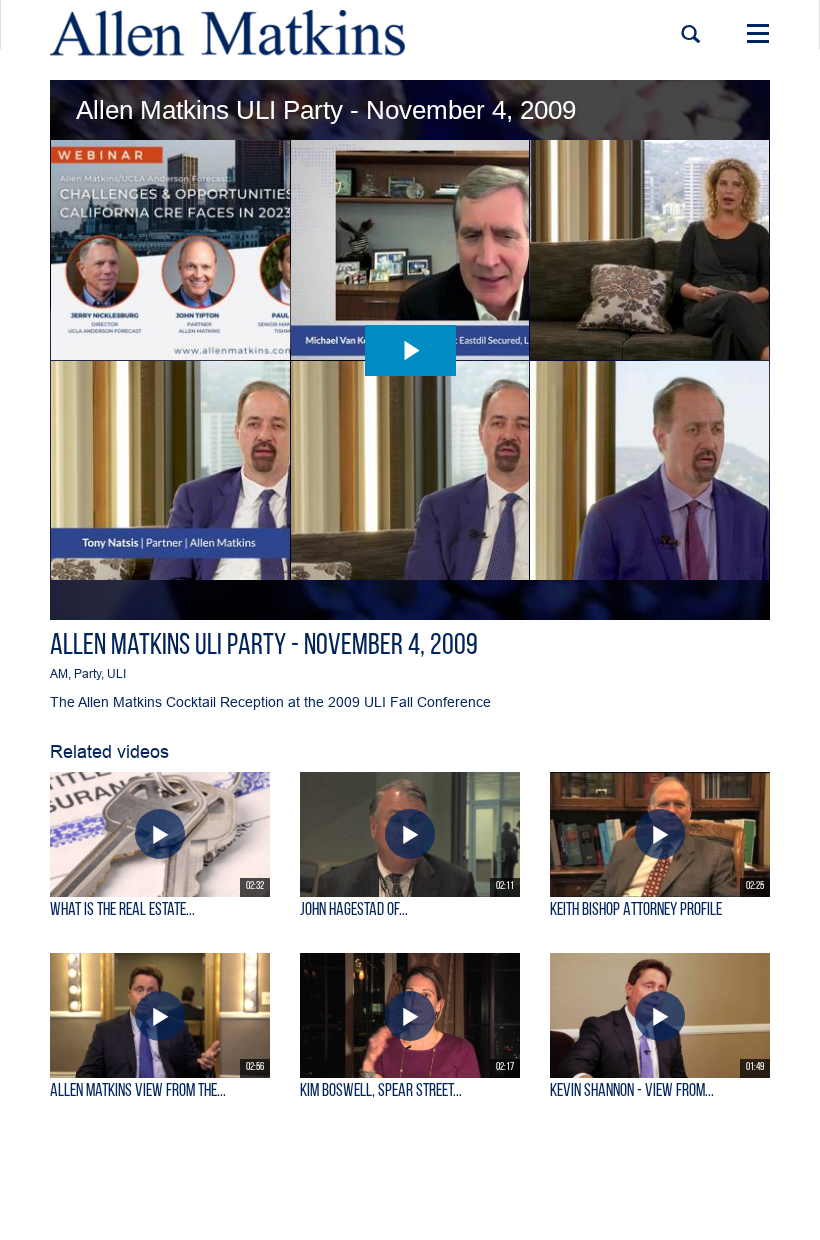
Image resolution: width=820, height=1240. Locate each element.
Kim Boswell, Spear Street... (381, 1092)
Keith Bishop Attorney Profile (636, 911)
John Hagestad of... (354, 911)
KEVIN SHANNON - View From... (632, 1092)
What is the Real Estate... (122, 911)
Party (87, 673)
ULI (116, 673)
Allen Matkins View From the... (138, 1092)
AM (59, 673)
